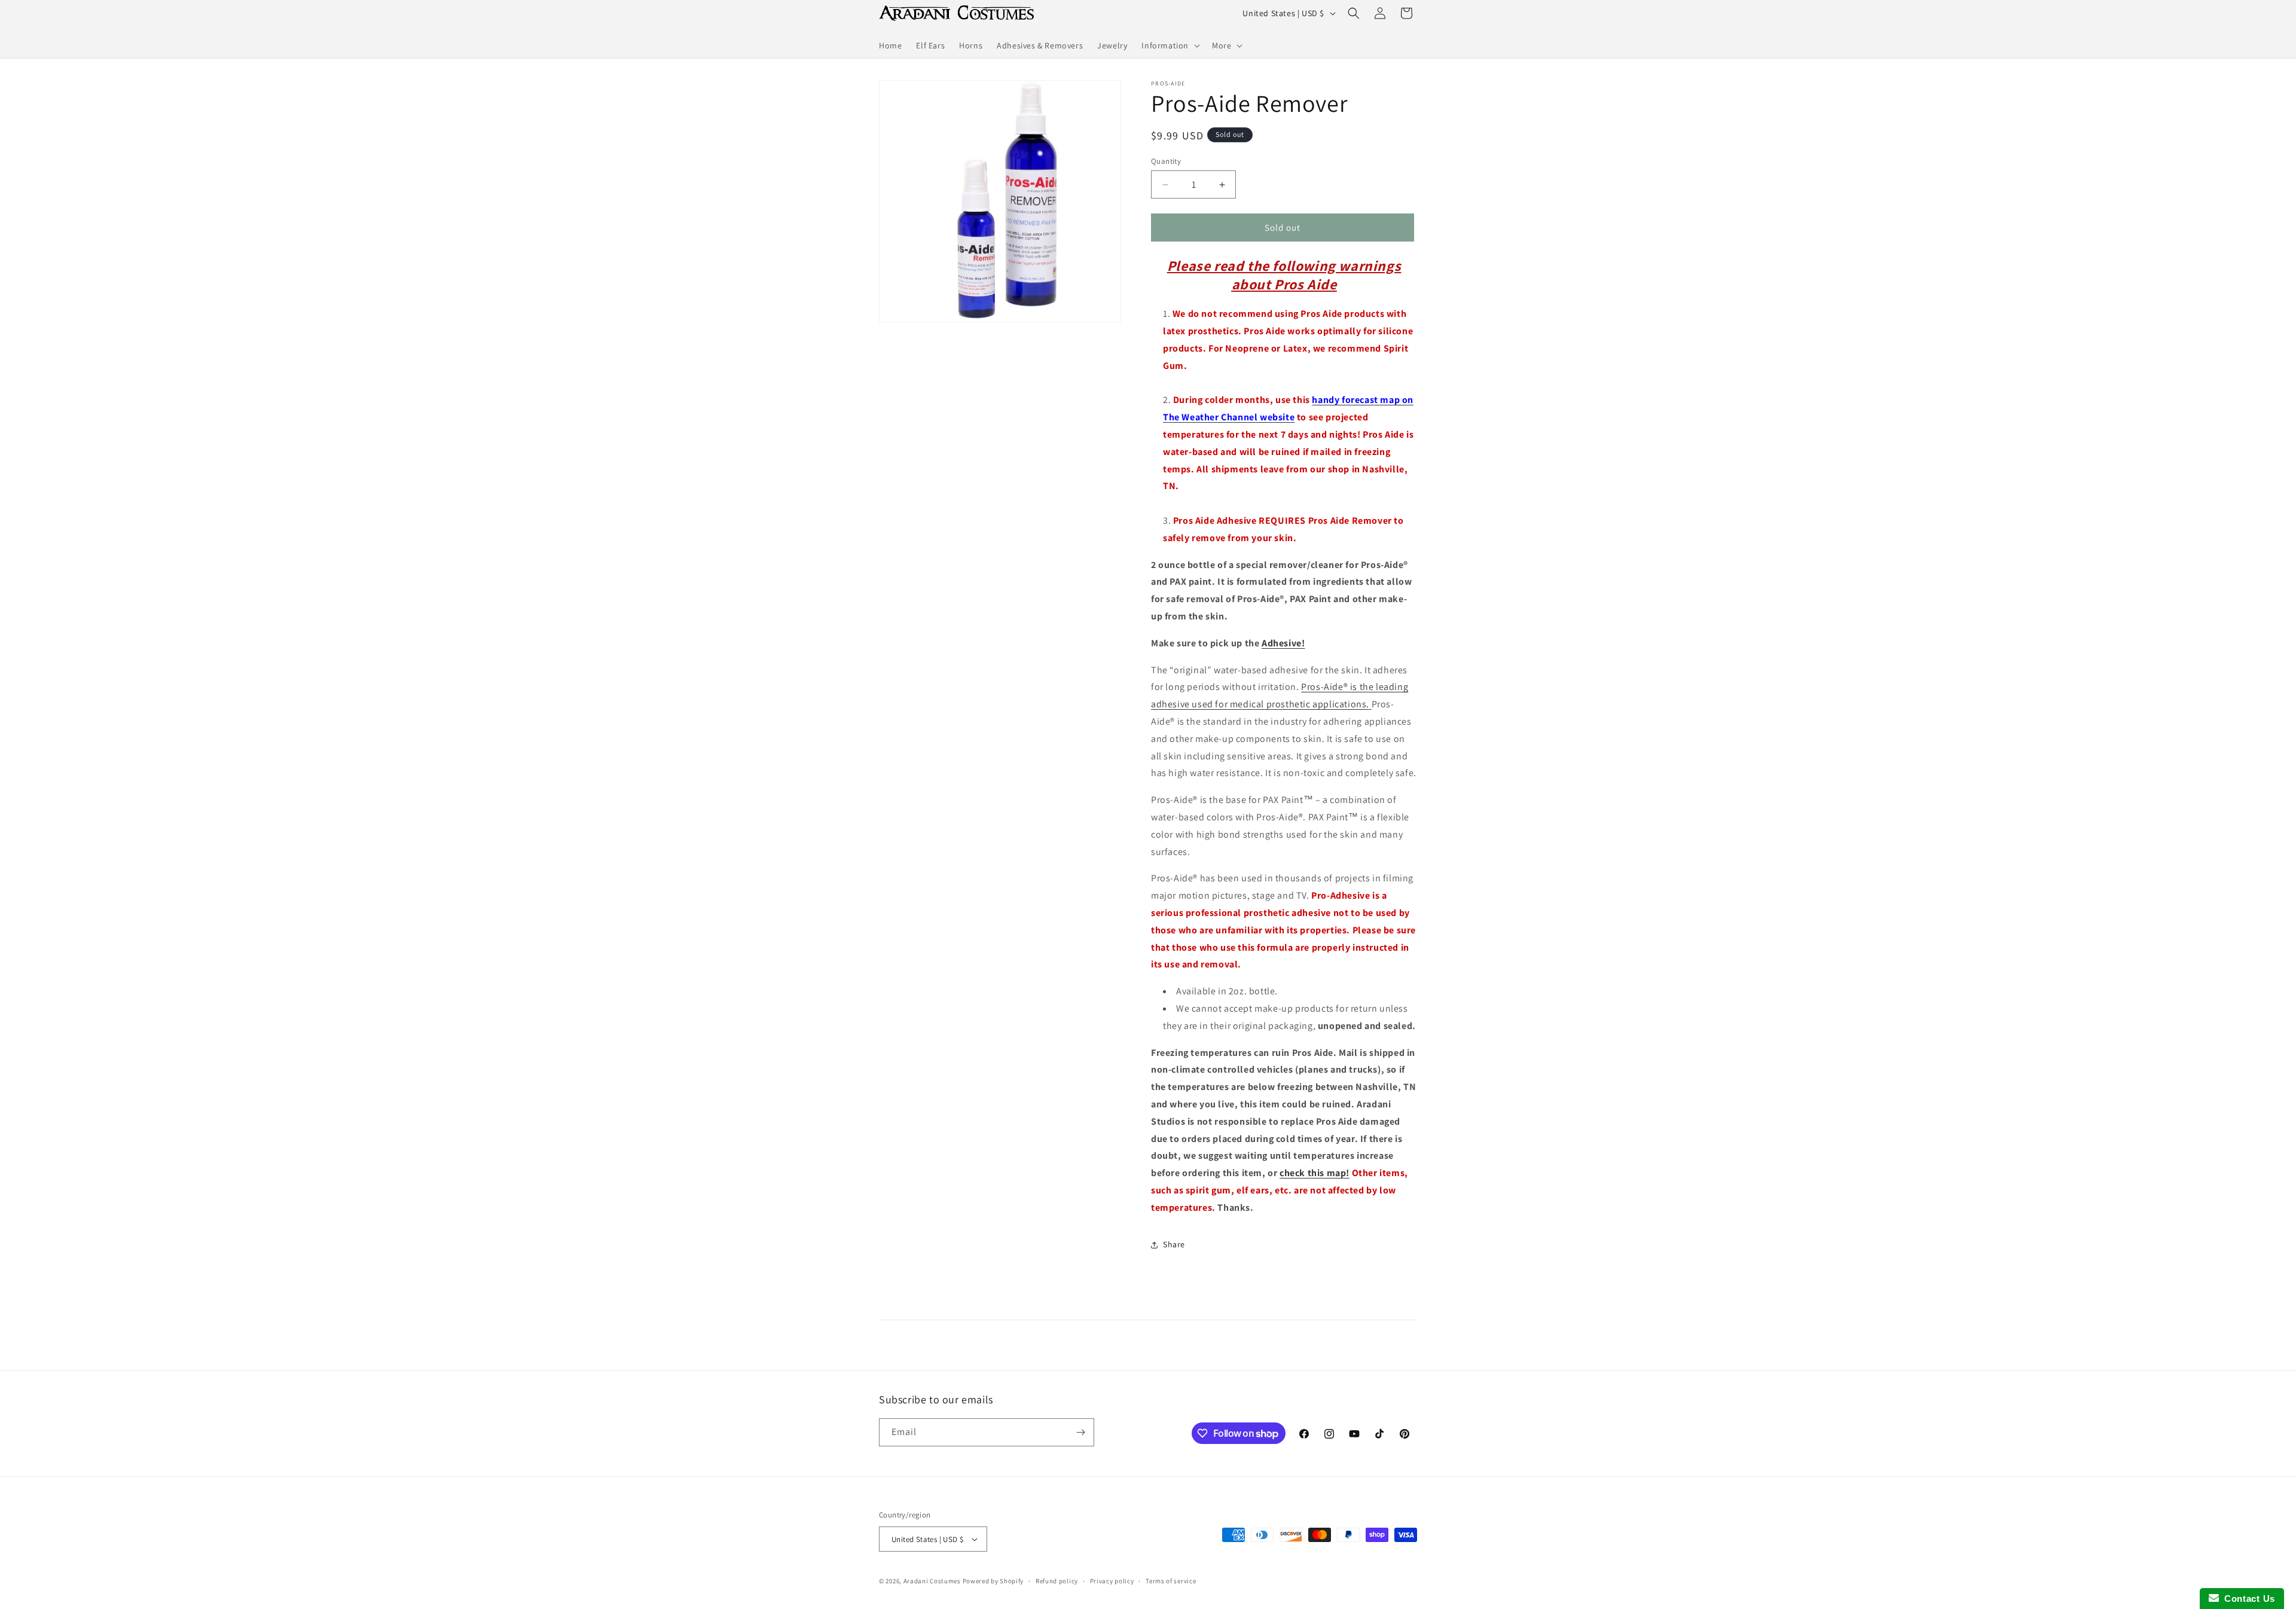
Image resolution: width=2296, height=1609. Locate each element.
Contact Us (2247, 1599)
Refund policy (1057, 1581)
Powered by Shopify (993, 1581)
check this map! (1315, 1173)
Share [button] (1174, 1244)
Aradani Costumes (932, 1581)
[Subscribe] (1080, 1432)
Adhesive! (1283, 643)
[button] (1170, 45)
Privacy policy (1112, 1581)
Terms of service (1171, 1581)
